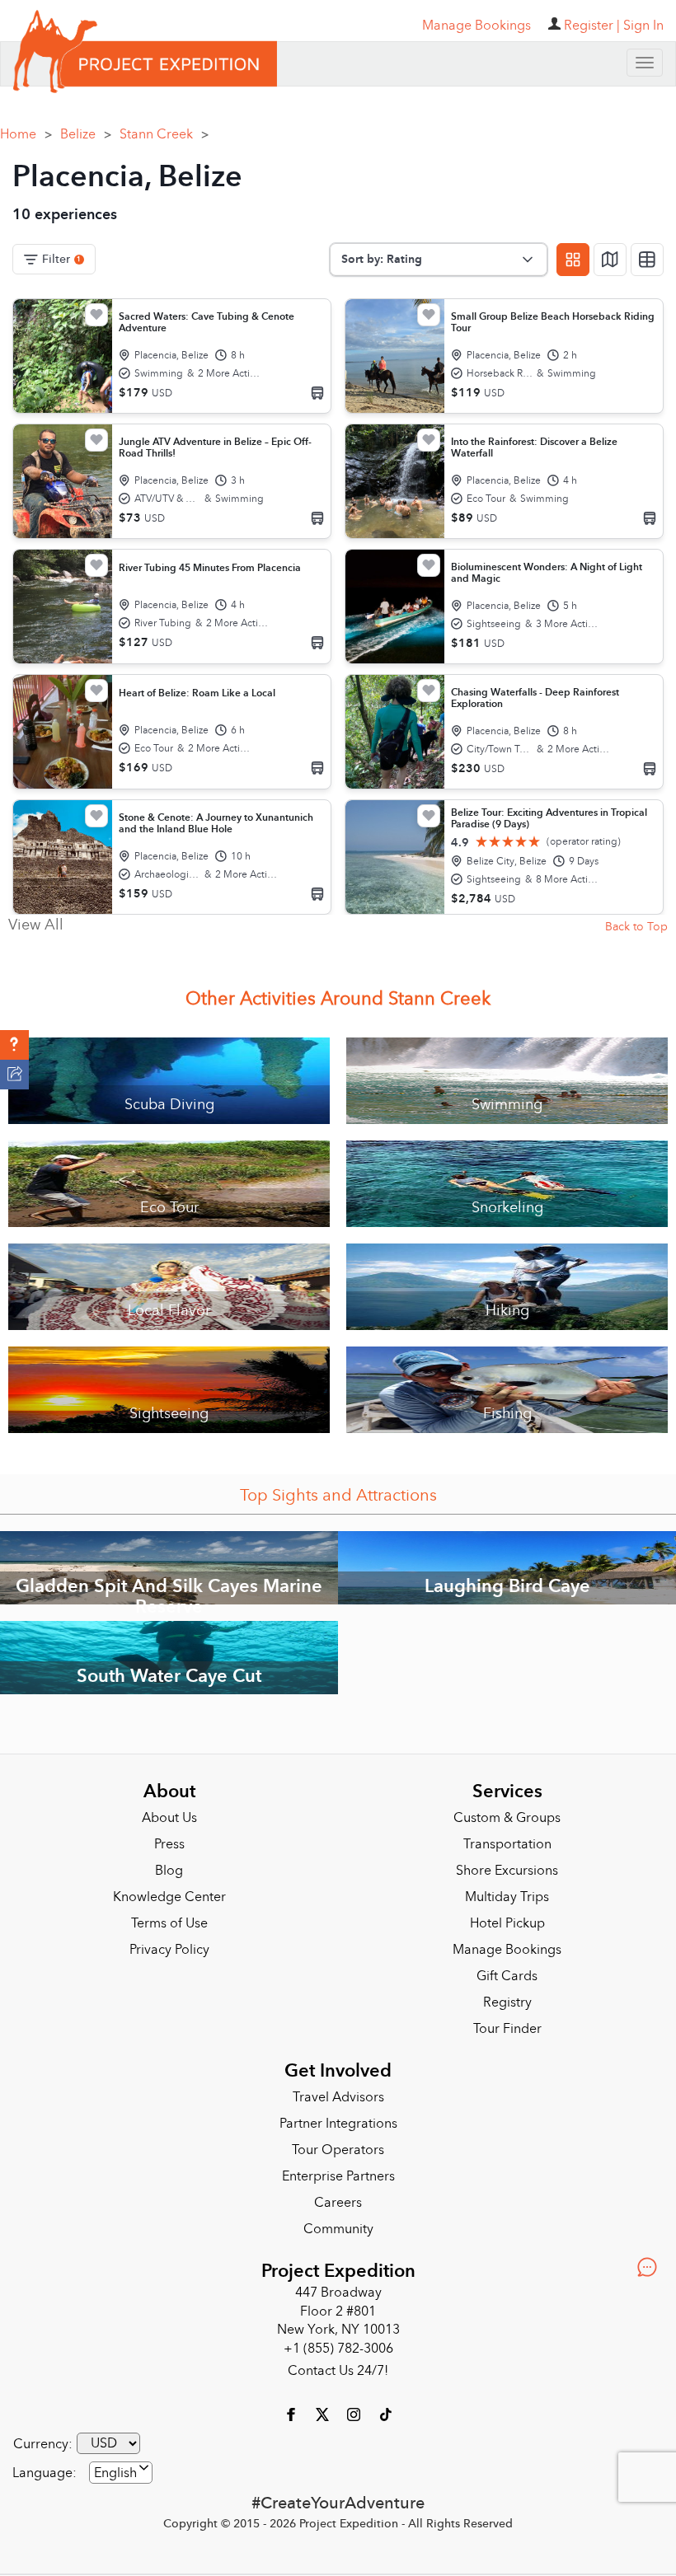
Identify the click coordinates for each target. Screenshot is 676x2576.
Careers (338, 2203)
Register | (592, 26)
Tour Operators (338, 2150)
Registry (507, 2002)
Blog (169, 1871)
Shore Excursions (507, 1871)
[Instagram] (355, 2414)
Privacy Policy (169, 1950)
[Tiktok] (385, 2414)
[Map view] (610, 260)
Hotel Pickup (507, 1923)
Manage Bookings (507, 1950)
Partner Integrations (338, 2124)
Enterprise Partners (338, 2176)
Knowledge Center (169, 1897)
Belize (86, 134)
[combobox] (121, 2473)
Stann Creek (164, 134)
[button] (14, 1045)
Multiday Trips (507, 1897)
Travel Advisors (338, 2097)
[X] (324, 2414)
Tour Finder (507, 2029)
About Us (169, 1818)
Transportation (507, 1844)
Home (26, 134)
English (115, 2473)
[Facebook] (293, 2414)
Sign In (643, 26)
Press (169, 1844)
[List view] (647, 260)
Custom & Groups (507, 1818)
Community (338, 2229)
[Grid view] (573, 260)
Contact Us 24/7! (338, 2371)
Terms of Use (169, 1923)
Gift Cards (507, 1976)
